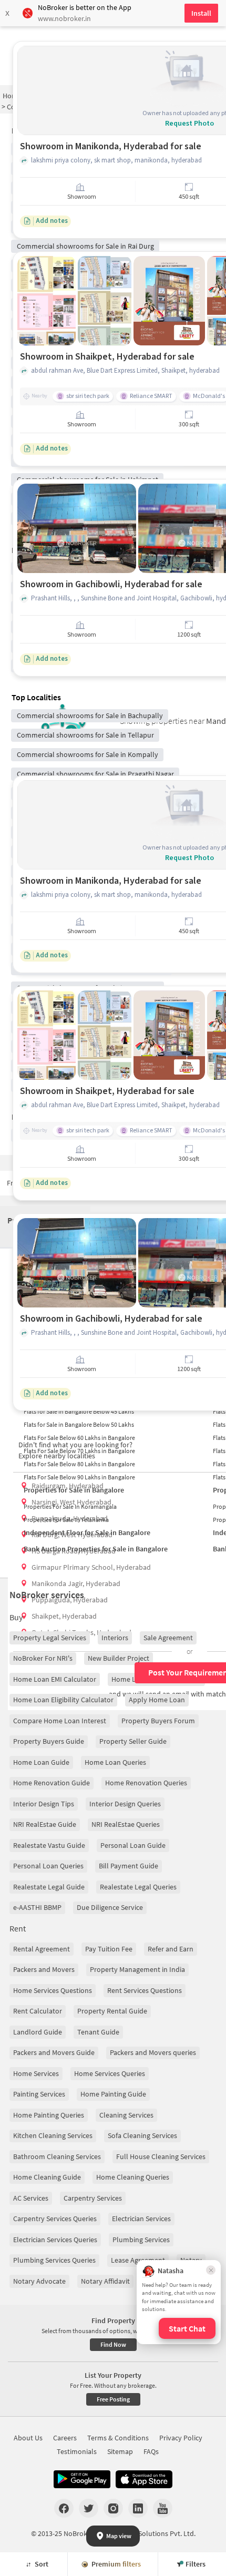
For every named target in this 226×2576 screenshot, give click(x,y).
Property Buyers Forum (158, 1721)
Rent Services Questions (145, 1990)
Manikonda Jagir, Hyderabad (76, 1583)
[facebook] (64, 2508)
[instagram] (113, 2508)
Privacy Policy (181, 2438)
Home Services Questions (53, 1990)
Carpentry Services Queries (55, 2219)
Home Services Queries (110, 2073)
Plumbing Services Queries (54, 2260)
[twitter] (89, 2508)
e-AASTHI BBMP (37, 1907)
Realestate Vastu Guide (49, 1845)
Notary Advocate (39, 2281)
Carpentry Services (93, 2198)
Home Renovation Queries (146, 1783)
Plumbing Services (141, 2240)
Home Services (36, 2073)
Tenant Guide (98, 2032)
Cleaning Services (126, 2115)
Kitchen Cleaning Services (53, 2135)
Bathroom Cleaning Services (57, 2156)
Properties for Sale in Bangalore (74, 1490)
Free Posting (113, 2399)
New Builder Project (119, 1658)
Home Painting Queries (49, 2115)
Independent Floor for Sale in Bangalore (87, 1532)
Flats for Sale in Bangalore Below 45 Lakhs (79, 1411)
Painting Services (39, 2094)
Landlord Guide (38, 2032)
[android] (82, 2479)
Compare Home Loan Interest (60, 1721)
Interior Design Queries (125, 1804)
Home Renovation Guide (52, 1783)
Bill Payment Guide (129, 1866)
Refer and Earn (171, 1949)
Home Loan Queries (115, 1762)
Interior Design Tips (44, 1804)
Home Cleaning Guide (47, 2177)
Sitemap (120, 2451)
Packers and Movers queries (153, 2052)
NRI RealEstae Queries (126, 1824)
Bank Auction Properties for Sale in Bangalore (96, 1549)
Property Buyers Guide (49, 1741)
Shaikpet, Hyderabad (64, 1616)
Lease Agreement (138, 2260)
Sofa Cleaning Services (142, 2135)
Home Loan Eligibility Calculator (63, 1700)
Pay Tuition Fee (109, 1949)
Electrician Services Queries (55, 2240)
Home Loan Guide (41, 1762)
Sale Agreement (168, 1638)
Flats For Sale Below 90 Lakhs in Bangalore (79, 1477)
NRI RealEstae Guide (45, 1824)
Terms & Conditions (118, 2438)
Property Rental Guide (112, 2011)
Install (201, 13)
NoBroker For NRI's (43, 1658)
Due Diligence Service (110, 1907)
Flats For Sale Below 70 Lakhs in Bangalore (79, 1451)
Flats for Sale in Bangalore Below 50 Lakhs (79, 1424)
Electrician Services (141, 2219)
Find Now (113, 2344)
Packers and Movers (44, 1969)
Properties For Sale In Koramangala (70, 1506)
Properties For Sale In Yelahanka (66, 1520)
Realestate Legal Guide (49, 1887)
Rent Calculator (38, 2011)
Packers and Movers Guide (54, 2052)
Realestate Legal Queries (138, 1887)
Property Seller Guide (133, 1741)
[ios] (144, 2479)
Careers (65, 2438)
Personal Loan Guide (133, 1845)
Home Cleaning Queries (133, 2177)
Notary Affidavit (105, 2281)
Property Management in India (137, 1969)
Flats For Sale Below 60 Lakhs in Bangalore (79, 1438)
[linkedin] (138, 2508)
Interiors (115, 1638)
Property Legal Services (50, 1638)
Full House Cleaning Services (161, 2156)
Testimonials (77, 2451)
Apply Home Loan (157, 1700)
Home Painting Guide (113, 2094)
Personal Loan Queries (48, 1866)
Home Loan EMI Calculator (55, 1679)
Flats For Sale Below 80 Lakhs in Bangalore (79, 1464)
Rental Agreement (42, 1949)
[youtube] (163, 2508)
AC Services (31, 2198)
